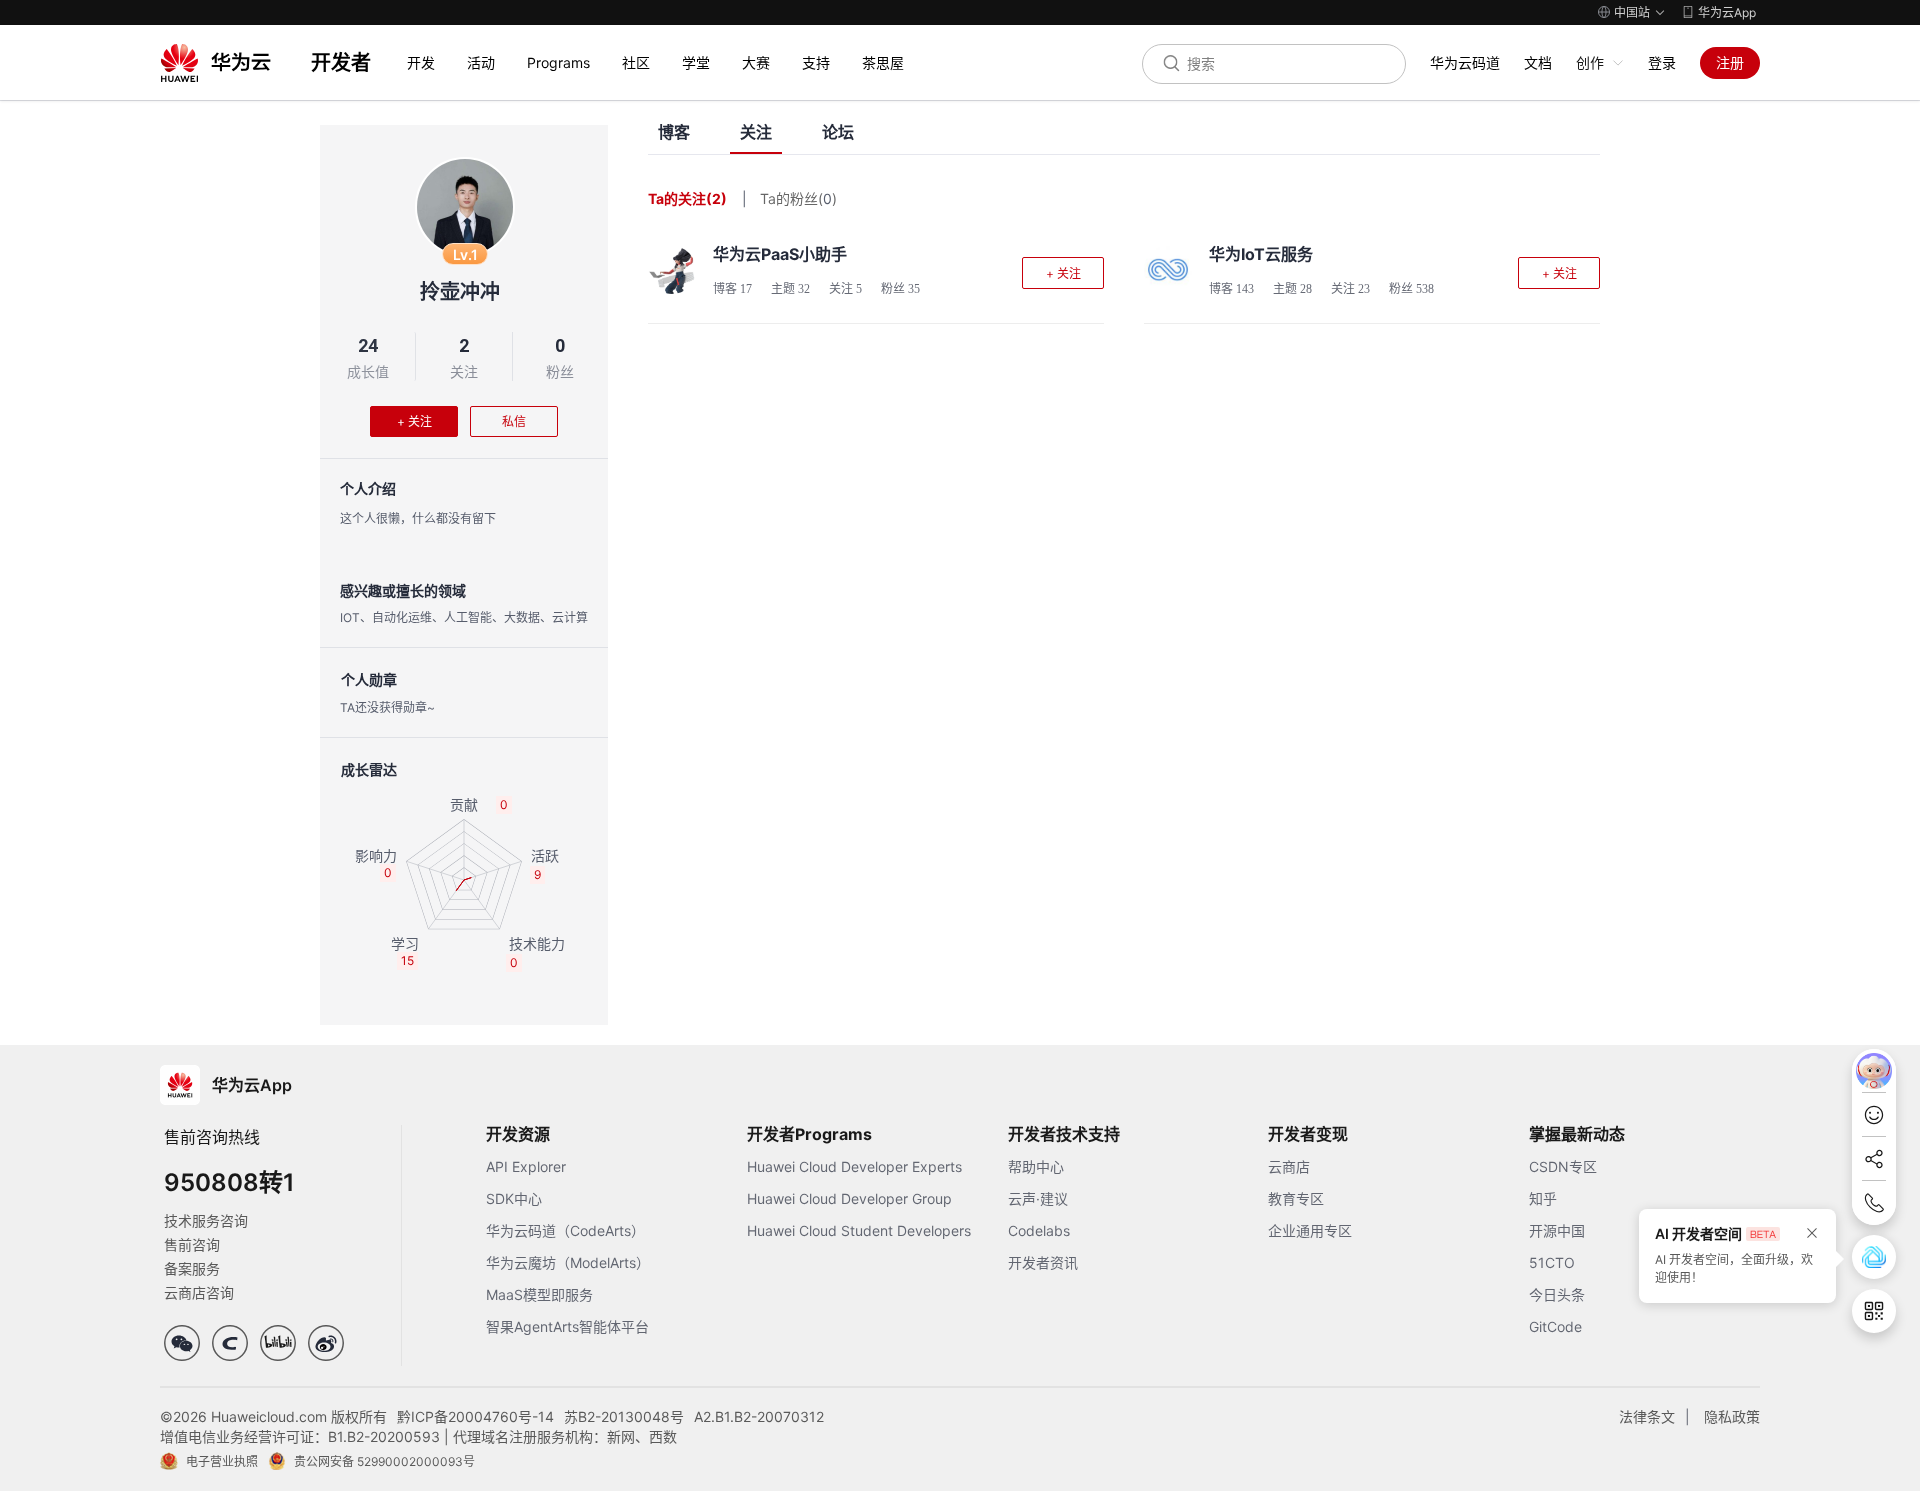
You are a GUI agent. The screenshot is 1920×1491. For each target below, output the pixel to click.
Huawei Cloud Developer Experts (854, 1166)
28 (1306, 289)
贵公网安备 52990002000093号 (384, 1461)
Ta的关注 (687, 198)
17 (746, 289)
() (827, 198)
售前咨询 (192, 1244)
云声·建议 (1038, 1198)
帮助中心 (1036, 1166)
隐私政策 (1732, 1416)
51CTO (1552, 1262)
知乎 (1543, 1198)
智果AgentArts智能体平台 (567, 1326)
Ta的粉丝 (798, 198)
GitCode (1555, 1326)
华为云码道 (1465, 62)
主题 (790, 289)
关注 (464, 371)
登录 (1662, 62)
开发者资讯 (1043, 1262)
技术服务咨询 (206, 1220)
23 (1364, 289)
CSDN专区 (1563, 1166)
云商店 (1289, 1166)
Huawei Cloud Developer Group (849, 1198)
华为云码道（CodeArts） (565, 1230)
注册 (1730, 62)
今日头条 (1557, 1294)
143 (1245, 289)
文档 (1538, 62)
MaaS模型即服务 (539, 1294)
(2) (716, 198)
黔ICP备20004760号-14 (475, 1416)
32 (804, 289)
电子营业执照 (222, 1461)
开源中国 (1557, 1230)
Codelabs (1039, 1230)
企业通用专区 (1310, 1230)
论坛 (838, 132)
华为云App (1727, 12)
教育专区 (1296, 1198)
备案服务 (192, 1268)
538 (1425, 289)
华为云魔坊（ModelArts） (568, 1262)
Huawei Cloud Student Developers (859, 1230)
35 (914, 289)
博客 (674, 132)
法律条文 (1647, 1416)
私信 (514, 421)
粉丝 (560, 371)
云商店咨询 (199, 1292)
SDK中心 (514, 1198)
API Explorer (526, 1166)
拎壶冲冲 (460, 292)
